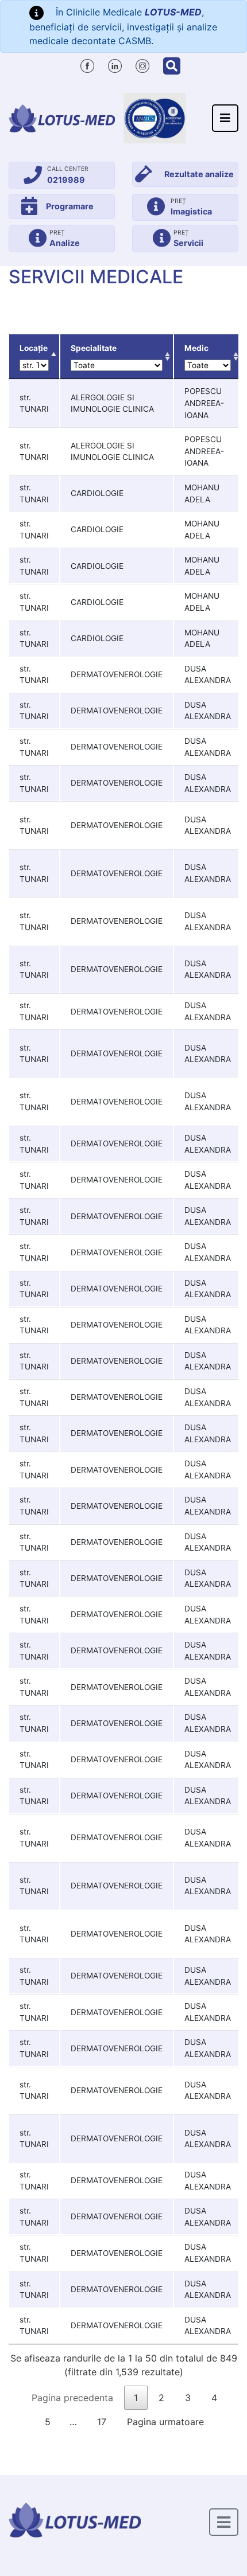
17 (102, 2422)
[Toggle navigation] (225, 118)
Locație (34, 348)
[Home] (62, 118)
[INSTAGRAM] (142, 64)
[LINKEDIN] (115, 64)
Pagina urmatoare (165, 2422)
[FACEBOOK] (87, 64)
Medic (196, 348)
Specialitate (94, 348)
